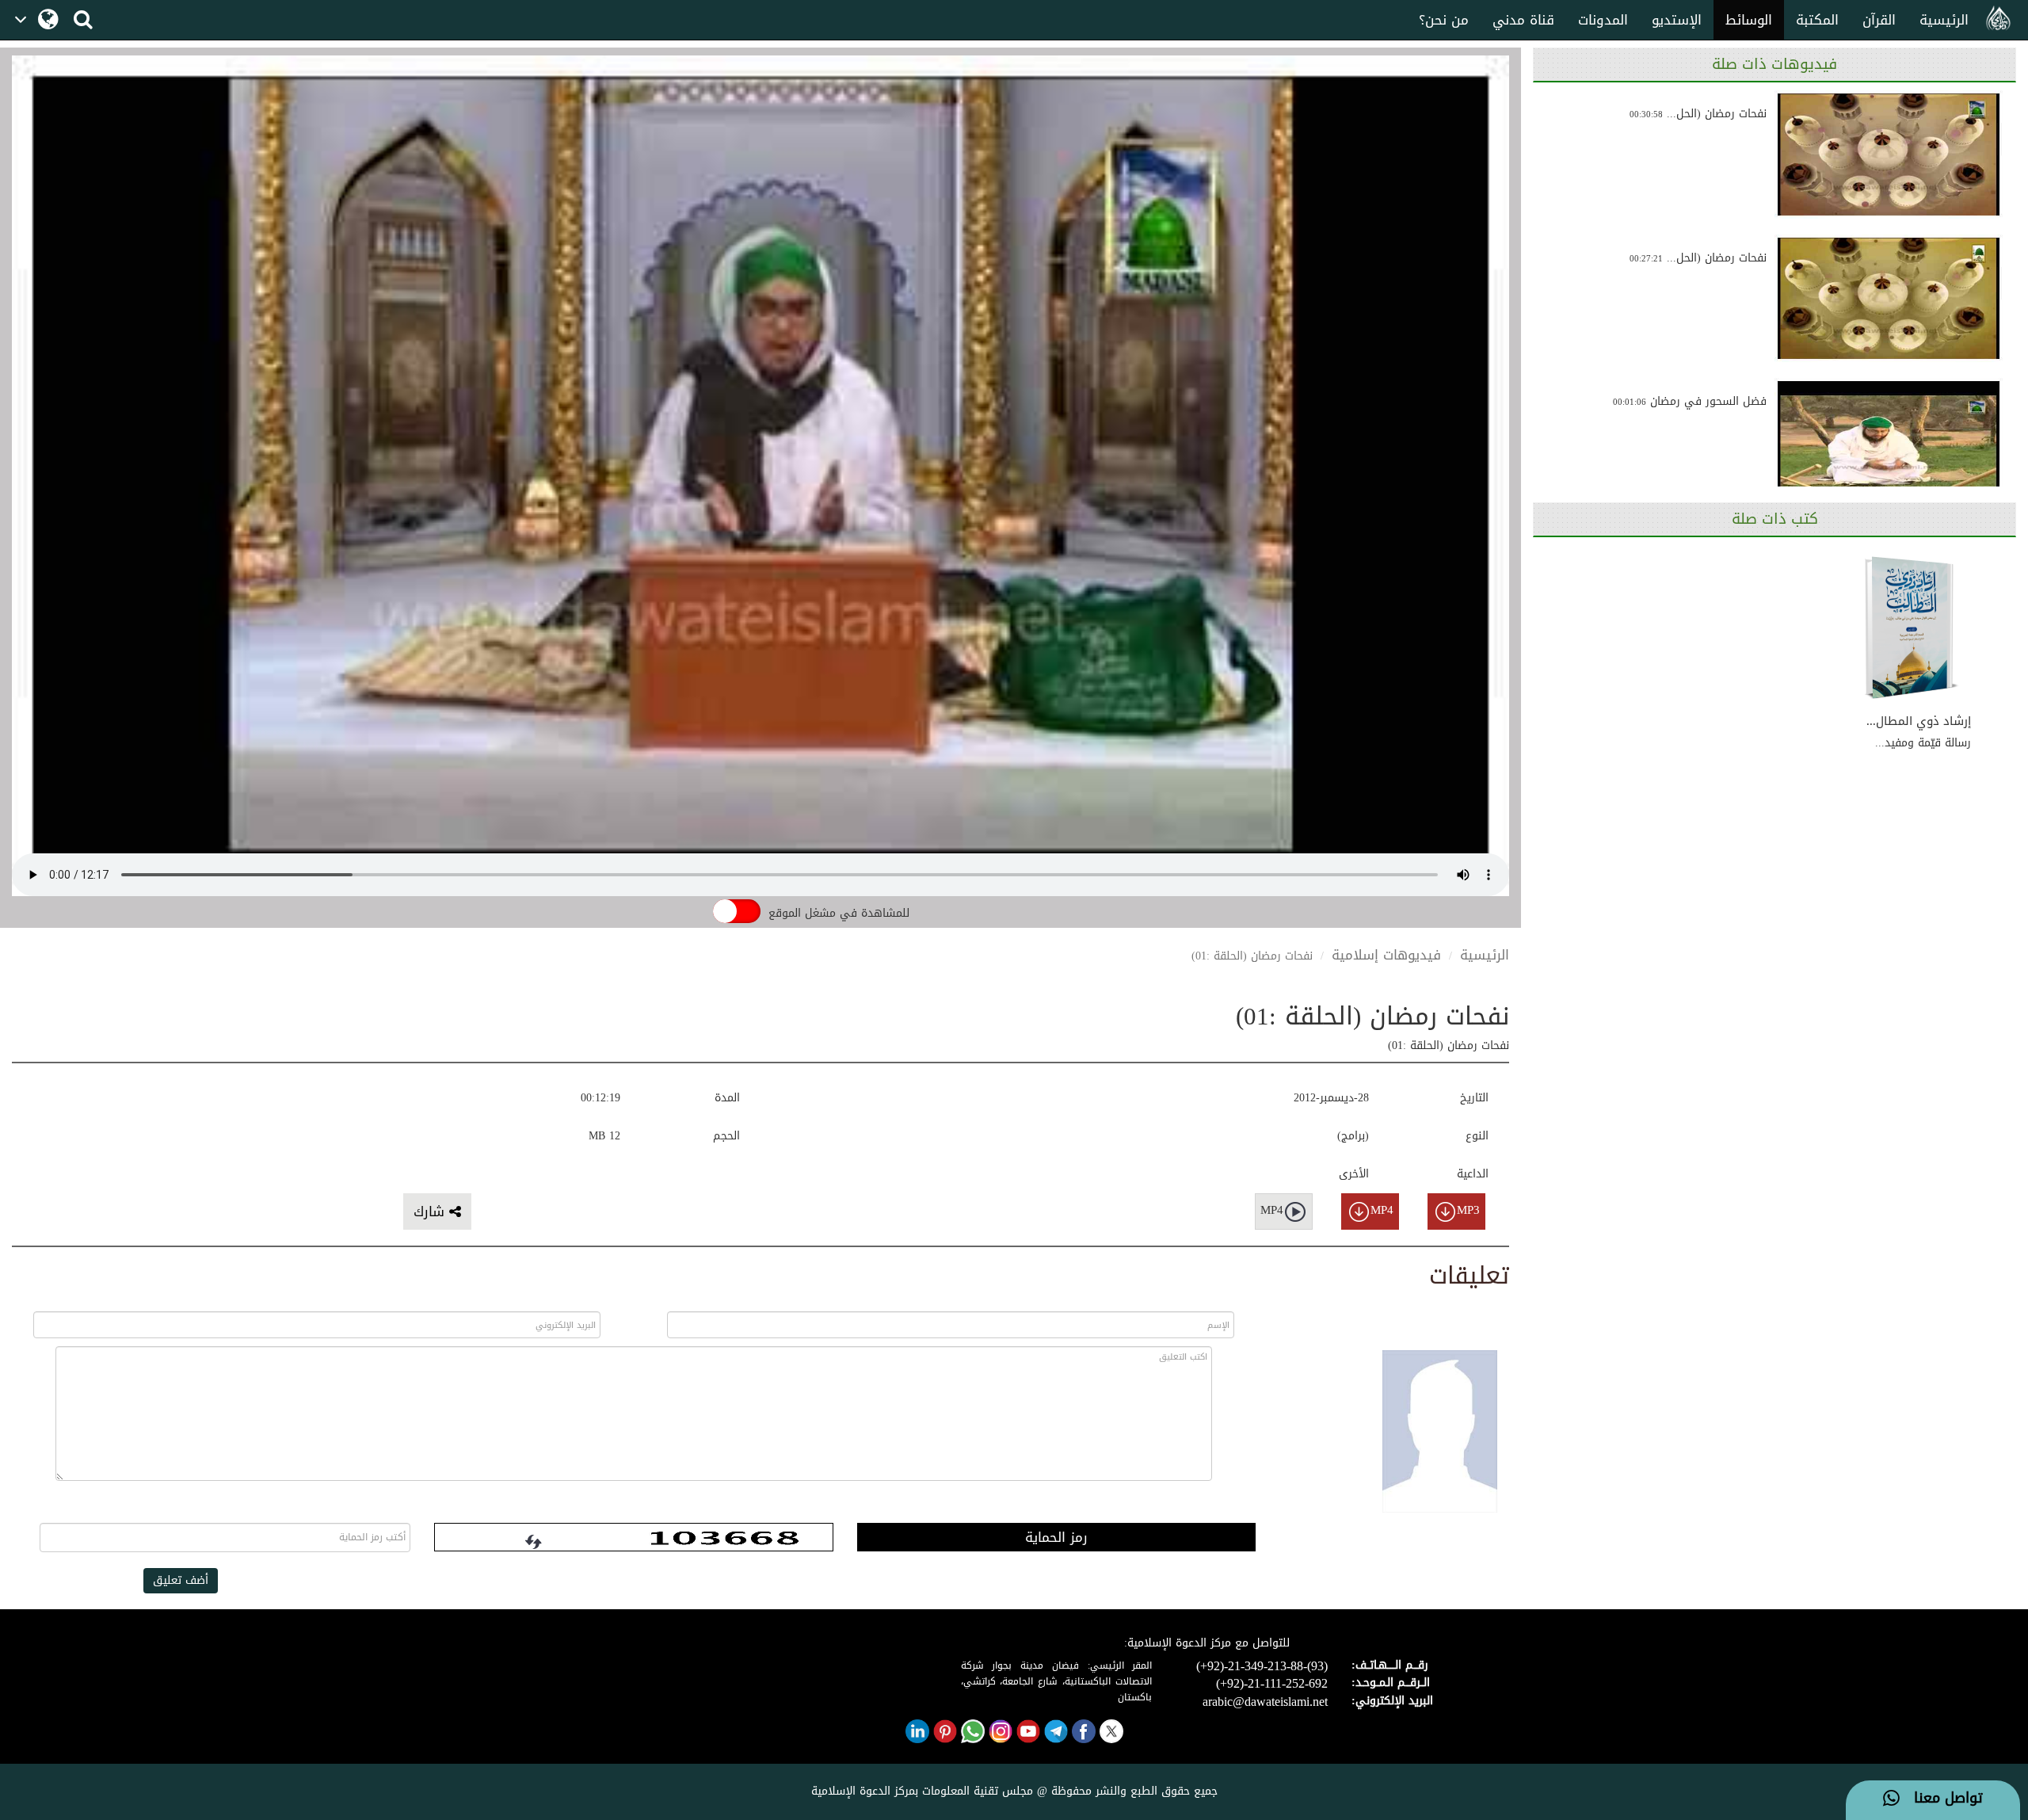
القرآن (1879, 20)
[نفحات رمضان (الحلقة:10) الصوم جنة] (1889, 299)
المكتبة (1817, 20)
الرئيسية (1944, 20)
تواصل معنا (1941, 1799)
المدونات (1603, 20)
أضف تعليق (181, 1580)
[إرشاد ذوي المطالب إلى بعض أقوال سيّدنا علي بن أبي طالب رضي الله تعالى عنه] (1912, 628)
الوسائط (1749, 20)
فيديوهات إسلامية (1386, 955)
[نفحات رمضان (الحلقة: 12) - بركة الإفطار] (1889, 155)
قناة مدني (1523, 20)
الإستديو (1677, 20)
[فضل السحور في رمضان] (1889, 442)
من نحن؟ (1444, 20)
